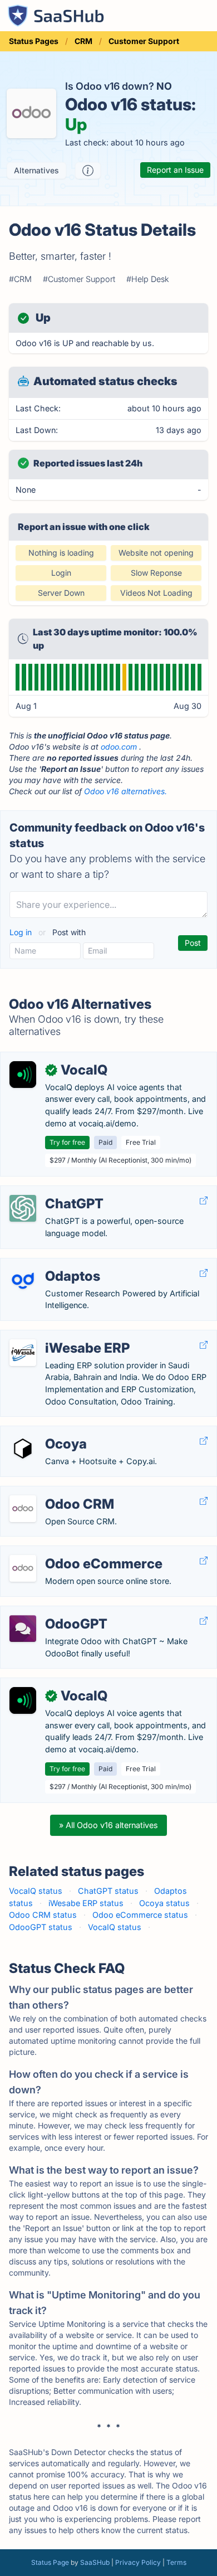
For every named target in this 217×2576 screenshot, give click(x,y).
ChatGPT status (108, 1891)
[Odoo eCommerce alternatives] (23, 1568)
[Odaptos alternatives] (23, 1281)
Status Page (50, 2562)
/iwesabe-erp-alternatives (58, 1336)
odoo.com (119, 747)
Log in (22, 932)
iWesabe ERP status (86, 1903)
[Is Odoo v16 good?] (88, 171)
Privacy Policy (138, 2562)
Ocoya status (164, 1903)
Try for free (67, 1142)
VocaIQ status (36, 1891)
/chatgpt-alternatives (49, 1192)
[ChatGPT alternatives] (23, 1208)
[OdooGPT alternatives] (23, 1629)
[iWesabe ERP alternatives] (23, 1353)
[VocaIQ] (23, 1075)
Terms (176, 2562)
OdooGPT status (41, 1927)
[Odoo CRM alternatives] (23, 1509)
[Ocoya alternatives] (23, 1449)
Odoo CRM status (43, 1915)
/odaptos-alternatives (50, 1264)
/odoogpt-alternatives (51, 1612)
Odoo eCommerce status (140, 1915)
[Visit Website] (204, 1201)
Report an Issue (175, 170)
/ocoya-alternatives (46, 1432)
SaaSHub (95, 2562)
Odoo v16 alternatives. (125, 791)
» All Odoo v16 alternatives (108, 1825)
